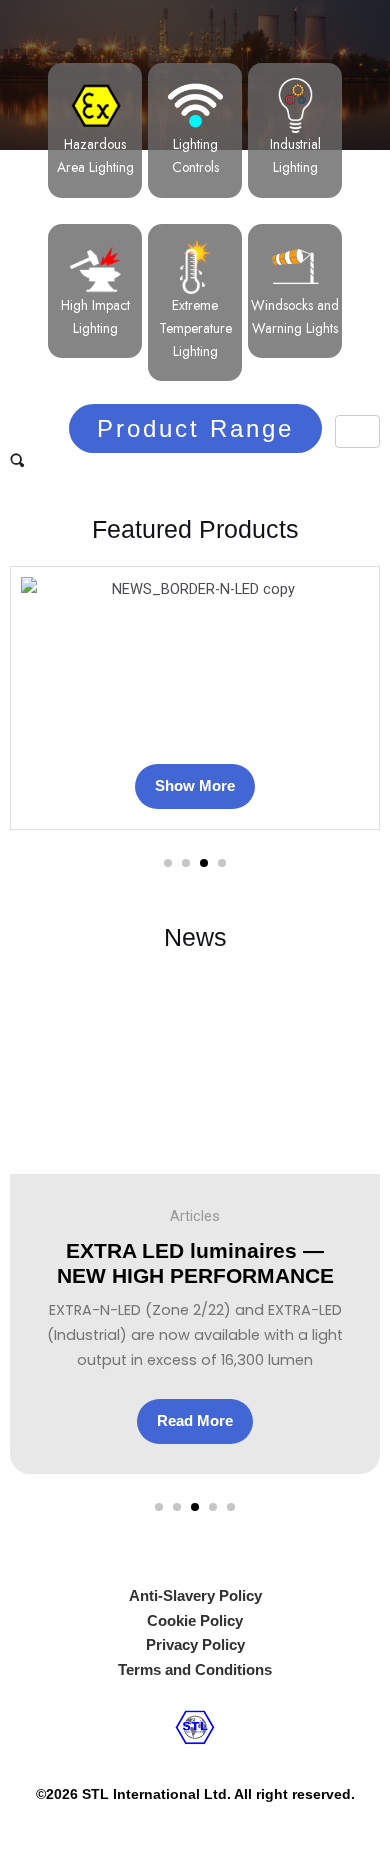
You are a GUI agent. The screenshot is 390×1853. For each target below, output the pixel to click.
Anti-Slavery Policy (195, 1596)
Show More (195, 786)
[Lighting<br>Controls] (195, 105)
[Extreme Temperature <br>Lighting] (195, 266)
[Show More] (195, 659)
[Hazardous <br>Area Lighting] (95, 105)
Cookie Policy (195, 1621)
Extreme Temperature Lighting (195, 328)
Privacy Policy (195, 1645)
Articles (195, 1216)
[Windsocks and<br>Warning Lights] (295, 266)
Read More (195, 1421)
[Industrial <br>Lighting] (295, 105)
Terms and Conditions (195, 1670)
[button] (168, 863)
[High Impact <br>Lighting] (95, 266)
